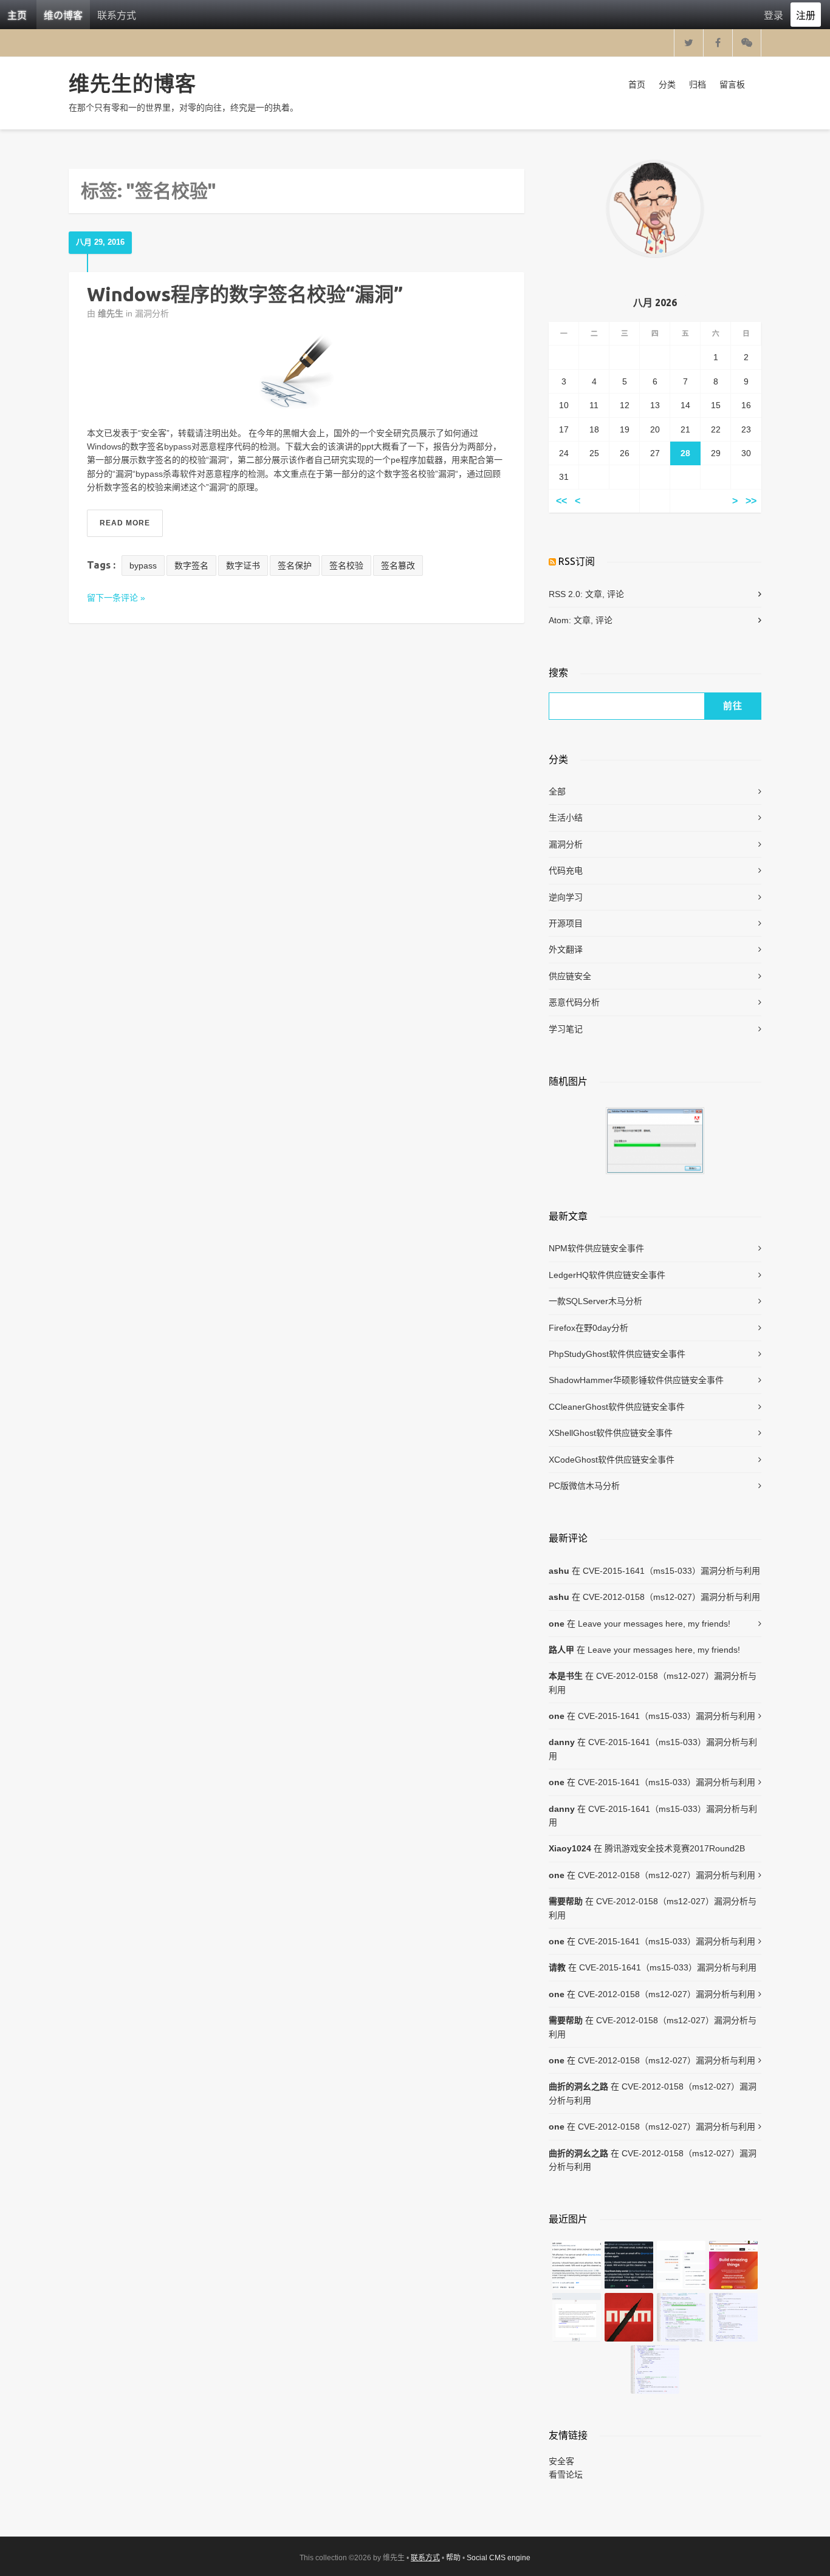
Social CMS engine (499, 2558)
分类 (667, 84)
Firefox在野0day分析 (588, 1328)
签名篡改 (398, 565)
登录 (773, 15)
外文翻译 (566, 949)
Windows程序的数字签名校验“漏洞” (245, 294)
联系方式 (117, 15)
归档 (698, 84)
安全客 (561, 2461)
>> (751, 501)
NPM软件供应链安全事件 (596, 1248)
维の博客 (63, 15)
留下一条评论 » (116, 598)
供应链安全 (570, 976)
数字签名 (191, 565)
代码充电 (566, 870)
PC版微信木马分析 (584, 1486)
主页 (17, 15)
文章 (594, 594)
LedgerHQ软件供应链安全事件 (607, 1275)
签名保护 (295, 565)
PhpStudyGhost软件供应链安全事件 (617, 1354)
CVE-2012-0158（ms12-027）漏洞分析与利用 (671, 1597)
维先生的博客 (132, 83)
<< (561, 501)
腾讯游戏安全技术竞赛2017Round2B (675, 1848)
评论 (616, 594)
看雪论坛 (566, 2475)
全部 (557, 791)
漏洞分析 (152, 313)
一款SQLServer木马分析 (595, 1301)
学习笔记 (566, 1029)
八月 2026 (655, 302)
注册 (806, 15)
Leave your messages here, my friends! (654, 1624)
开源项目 (566, 923)
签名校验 (346, 565)
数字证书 (243, 565)
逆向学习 (566, 897)
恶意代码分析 (574, 1002)
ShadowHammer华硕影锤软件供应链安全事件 (636, 1380)
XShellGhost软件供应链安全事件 (611, 1433)
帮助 (453, 2558)
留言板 (732, 84)
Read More (125, 523)
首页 (637, 84)
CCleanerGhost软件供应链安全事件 (617, 1407)
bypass (143, 565)
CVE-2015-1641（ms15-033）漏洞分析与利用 (671, 1571)
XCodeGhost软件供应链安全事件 (612, 1460)
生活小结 (566, 818)
